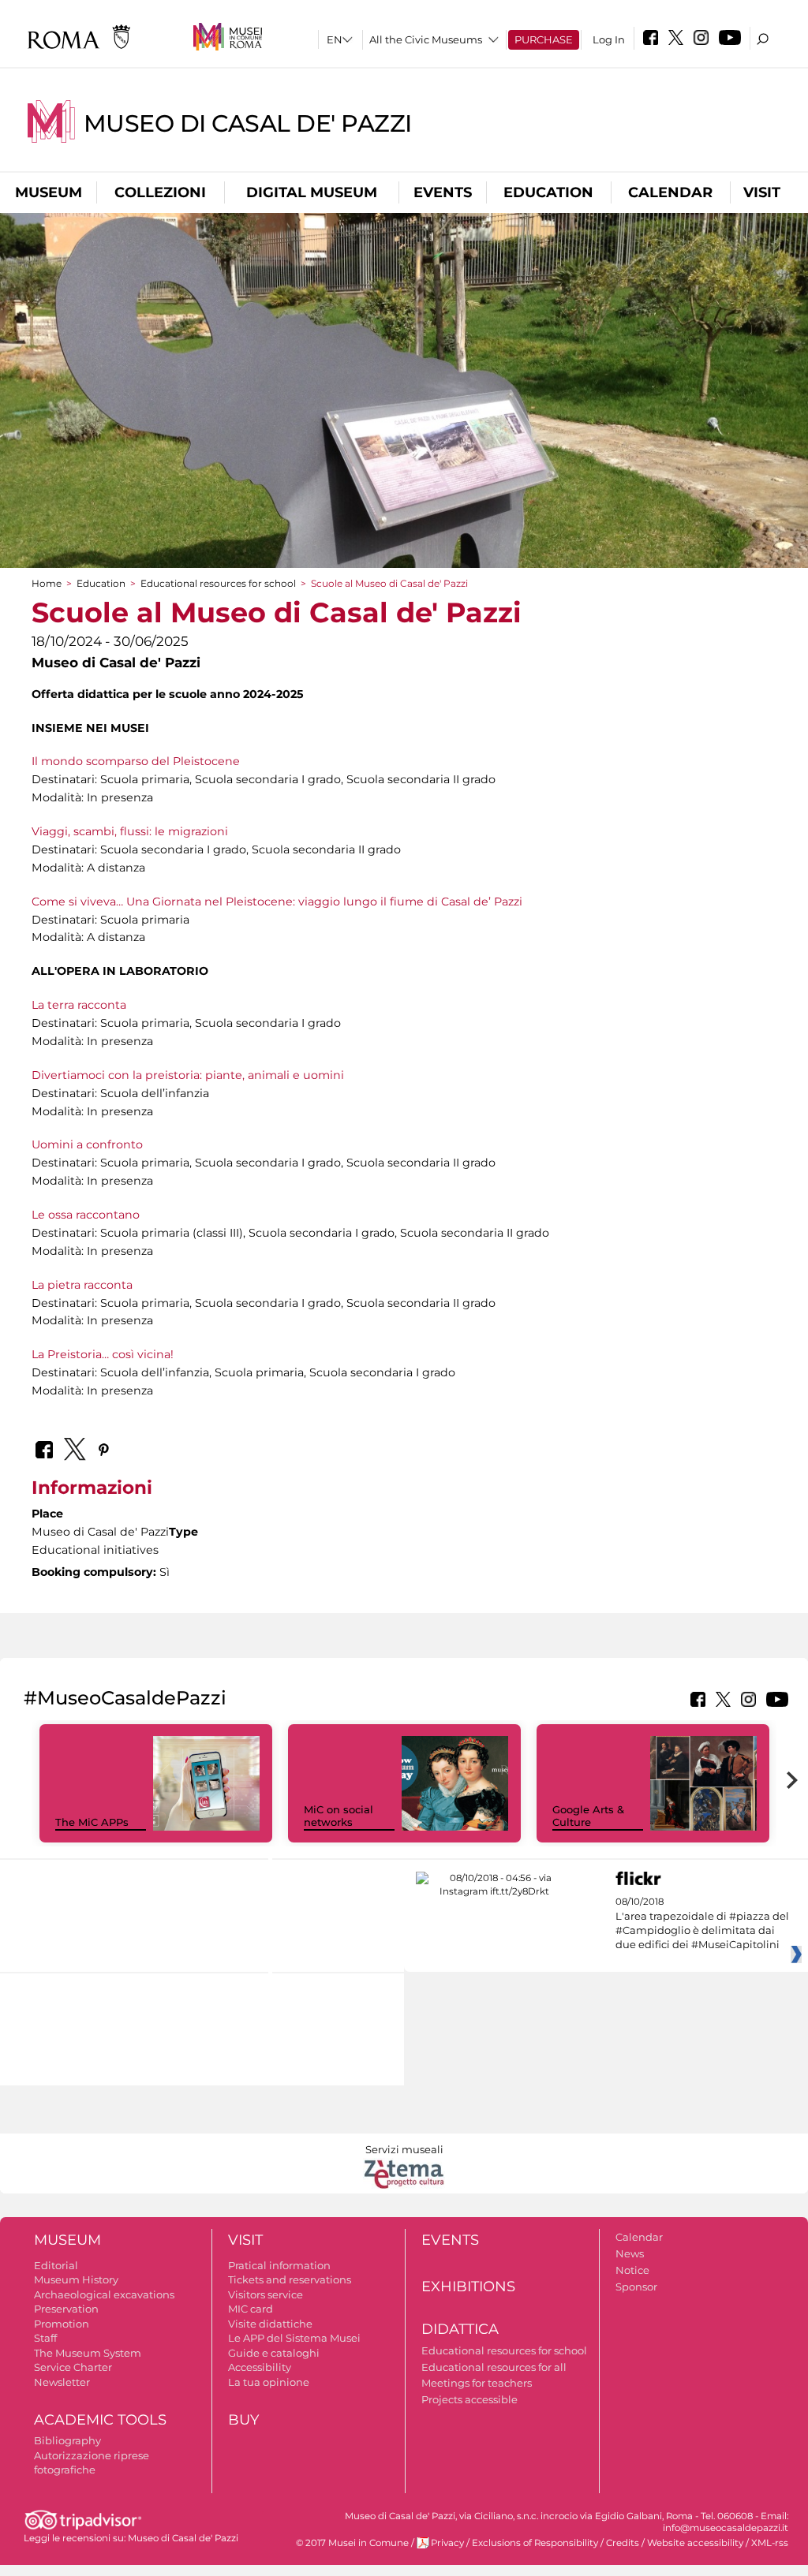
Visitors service (266, 2294)
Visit (762, 192)
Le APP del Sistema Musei (294, 2338)
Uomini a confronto (87, 1144)
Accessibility (260, 2367)
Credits (623, 2543)
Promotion (62, 2324)
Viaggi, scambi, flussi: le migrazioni (130, 831)
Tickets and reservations (290, 2279)
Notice (632, 2270)
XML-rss (770, 2543)
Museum (49, 192)
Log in (609, 39)
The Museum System (88, 2353)
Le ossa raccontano (86, 1215)
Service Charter (73, 2367)
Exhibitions (468, 2287)
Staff (45, 2338)
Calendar (670, 192)
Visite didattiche (270, 2324)
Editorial (56, 2265)
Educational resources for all (494, 2367)
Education (548, 192)
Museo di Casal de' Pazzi (248, 123)
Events (443, 192)
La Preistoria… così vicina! (103, 1354)
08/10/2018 (702, 1923)
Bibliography (67, 2440)
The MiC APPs (92, 1822)
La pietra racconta (82, 1285)
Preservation (66, 2309)
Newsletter (62, 2382)
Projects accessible (469, 2399)
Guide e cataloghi (274, 2353)
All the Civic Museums (426, 39)
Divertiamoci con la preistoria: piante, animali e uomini (188, 1075)
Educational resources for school (218, 583)
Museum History (76, 2279)
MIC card (251, 2309)
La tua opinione (269, 2382)
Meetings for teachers (477, 2383)
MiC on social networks (339, 1816)
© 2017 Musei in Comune (352, 2543)
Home (47, 583)
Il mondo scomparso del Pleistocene (136, 761)
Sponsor (636, 2287)
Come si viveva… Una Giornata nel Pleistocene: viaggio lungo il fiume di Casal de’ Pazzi (277, 902)
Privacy (447, 2543)
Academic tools (100, 2420)
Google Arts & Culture (588, 1816)
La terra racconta (79, 1005)
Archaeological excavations (104, 2294)
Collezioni (160, 192)
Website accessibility (695, 2543)
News (630, 2253)
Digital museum (312, 192)
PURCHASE (544, 39)
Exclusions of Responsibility (535, 2543)
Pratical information (279, 2265)
